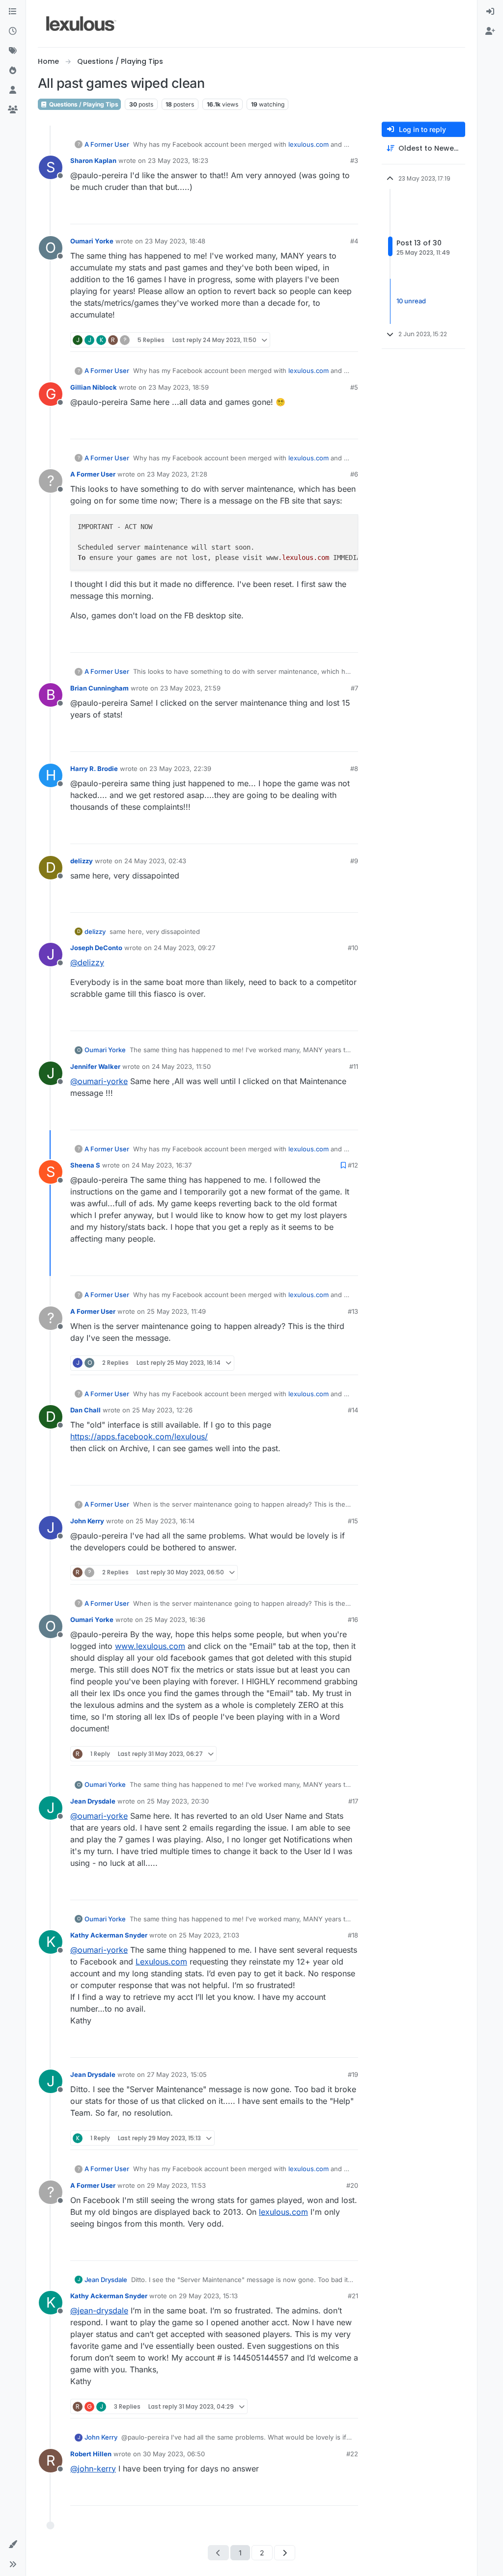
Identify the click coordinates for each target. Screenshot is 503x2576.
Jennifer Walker (95, 1066)
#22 (352, 2454)
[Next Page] (285, 2553)
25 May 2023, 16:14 (165, 1521)
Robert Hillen (91, 2454)
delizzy (82, 861)
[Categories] (13, 12)
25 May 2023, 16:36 (175, 1620)
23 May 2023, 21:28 (177, 474)
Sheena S (85, 1165)
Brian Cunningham (99, 688)
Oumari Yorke (92, 241)
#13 (353, 1311)
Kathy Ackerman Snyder (109, 1935)
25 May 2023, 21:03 (209, 1935)
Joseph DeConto (96, 948)
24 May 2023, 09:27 (184, 948)
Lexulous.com (161, 1962)
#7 (354, 688)
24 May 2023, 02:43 (155, 861)
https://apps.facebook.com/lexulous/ (139, 1436)
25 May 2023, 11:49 (176, 1311)
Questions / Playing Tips (83, 104)
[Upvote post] (313, 212)
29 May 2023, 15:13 (208, 2296)
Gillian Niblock (94, 387)
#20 (352, 2185)
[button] (13, 2545)
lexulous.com (308, 144)
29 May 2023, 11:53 (176, 2185)
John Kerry (87, 1521)
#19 (353, 2074)
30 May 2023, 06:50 (174, 2454)
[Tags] (13, 51)
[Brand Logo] (81, 24)
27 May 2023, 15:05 (177, 2074)
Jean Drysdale (93, 1801)
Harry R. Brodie (94, 769)
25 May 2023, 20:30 (178, 1801)
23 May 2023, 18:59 (179, 387)
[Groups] (13, 110)
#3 (354, 160)
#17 (353, 1801)
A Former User (107, 144)
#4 (354, 241)
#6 (354, 474)
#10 (353, 948)
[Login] (490, 12)
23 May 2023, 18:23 (178, 160)
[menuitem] (490, 12)
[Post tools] (350, 212)
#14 (353, 1410)
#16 (353, 1620)
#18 (353, 1935)
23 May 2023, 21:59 (190, 688)
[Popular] (13, 71)
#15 (353, 1521)
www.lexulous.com (150, 1646)
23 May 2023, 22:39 (180, 769)
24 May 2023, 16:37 (162, 1165)
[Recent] (13, 31)
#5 (354, 387)
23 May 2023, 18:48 (175, 241)
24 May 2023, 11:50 (181, 1066)
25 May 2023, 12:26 (162, 1410)
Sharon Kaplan (93, 160)
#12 (353, 1165)
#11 (354, 1066)
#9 (354, 861)
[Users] (13, 90)
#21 (353, 2296)
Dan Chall (85, 1410)
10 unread (411, 301)
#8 (354, 769)
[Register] (490, 31)
